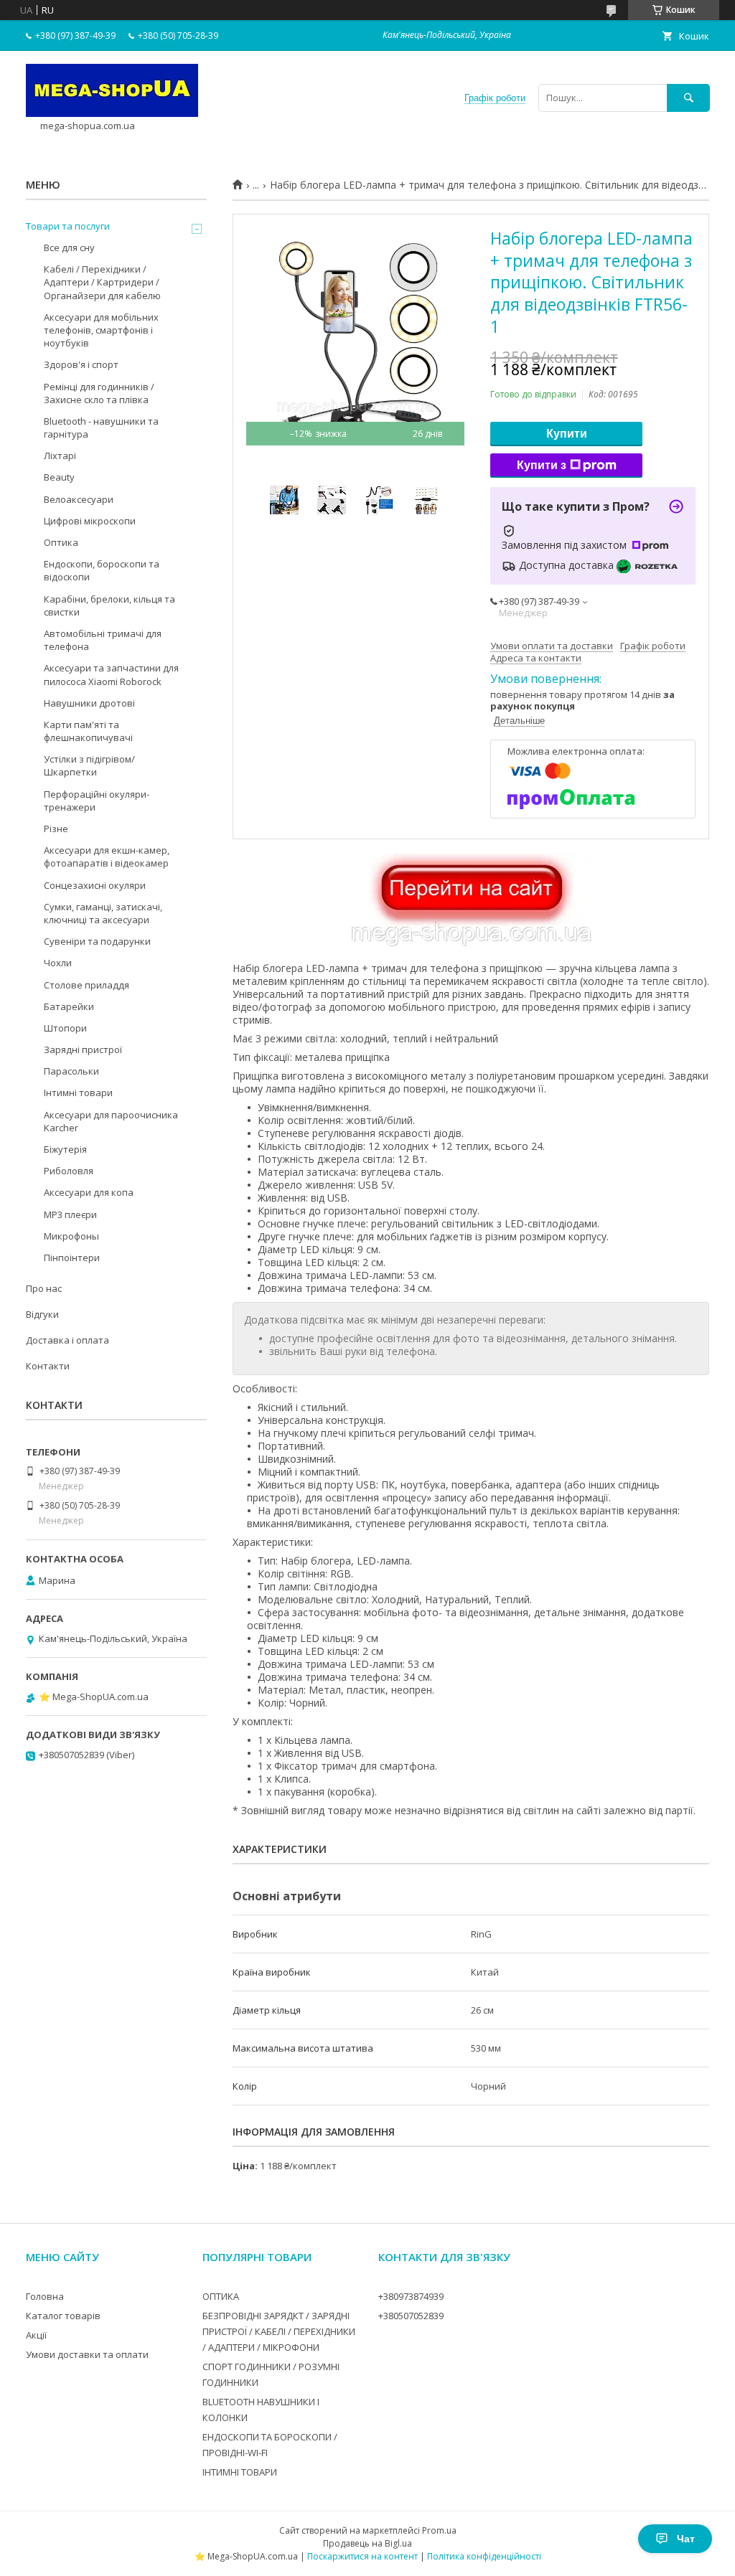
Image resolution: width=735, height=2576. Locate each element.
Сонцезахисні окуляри (95, 885)
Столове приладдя (86, 985)
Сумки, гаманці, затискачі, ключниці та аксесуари (103, 913)
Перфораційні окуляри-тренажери (97, 801)
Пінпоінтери (72, 1258)
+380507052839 (411, 2316)
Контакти (48, 1366)
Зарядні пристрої (83, 1049)
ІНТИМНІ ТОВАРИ (240, 2472)
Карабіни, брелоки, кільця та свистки (109, 605)
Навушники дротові (89, 703)
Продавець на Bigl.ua (367, 2543)
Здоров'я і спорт (81, 364)
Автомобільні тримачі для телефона (103, 640)
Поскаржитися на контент (362, 2556)
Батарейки (69, 1006)
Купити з (542, 465)
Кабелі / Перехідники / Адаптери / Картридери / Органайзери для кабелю (102, 282)
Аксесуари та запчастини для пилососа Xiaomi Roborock (111, 674)
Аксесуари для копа (89, 1192)
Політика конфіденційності (484, 2556)
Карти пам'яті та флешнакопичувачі (88, 731)
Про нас (44, 1288)
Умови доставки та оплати (87, 2354)
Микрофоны (71, 1236)
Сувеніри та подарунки (97, 941)
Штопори (65, 1028)
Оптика (61, 542)
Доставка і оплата (67, 1340)
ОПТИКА (221, 2296)
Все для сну (69, 247)
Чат (686, 2539)
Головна (45, 2296)
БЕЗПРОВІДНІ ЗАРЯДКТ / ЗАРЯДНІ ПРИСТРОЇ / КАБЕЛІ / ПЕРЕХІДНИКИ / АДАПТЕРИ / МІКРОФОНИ (279, 2331)
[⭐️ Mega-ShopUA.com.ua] (112, 113)
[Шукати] (688, 98)
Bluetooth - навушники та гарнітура (101, 428)
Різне (56, 829)
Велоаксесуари (79, 499)
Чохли (58, 963)
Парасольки (71, 1071)
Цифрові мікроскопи (90, 521)
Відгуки (42, 1314)
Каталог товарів (63, 2316)
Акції (36, 2335)
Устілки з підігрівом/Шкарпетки (89, 765)
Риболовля (69, 1171)
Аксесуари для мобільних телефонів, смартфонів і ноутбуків (101, 330)
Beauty (59, 477)
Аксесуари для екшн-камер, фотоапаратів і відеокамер (107, 857)
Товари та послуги (68, 226)
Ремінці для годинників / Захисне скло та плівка (99, 393)
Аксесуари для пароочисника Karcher (111, 1121)
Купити (567, 434)
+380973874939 (411, 2296)
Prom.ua (439, 2530)
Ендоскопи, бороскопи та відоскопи (102, 570)
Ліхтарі (60, 456)
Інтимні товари (78, 1093)
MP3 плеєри (70, 1214)
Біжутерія (65, 1149)
